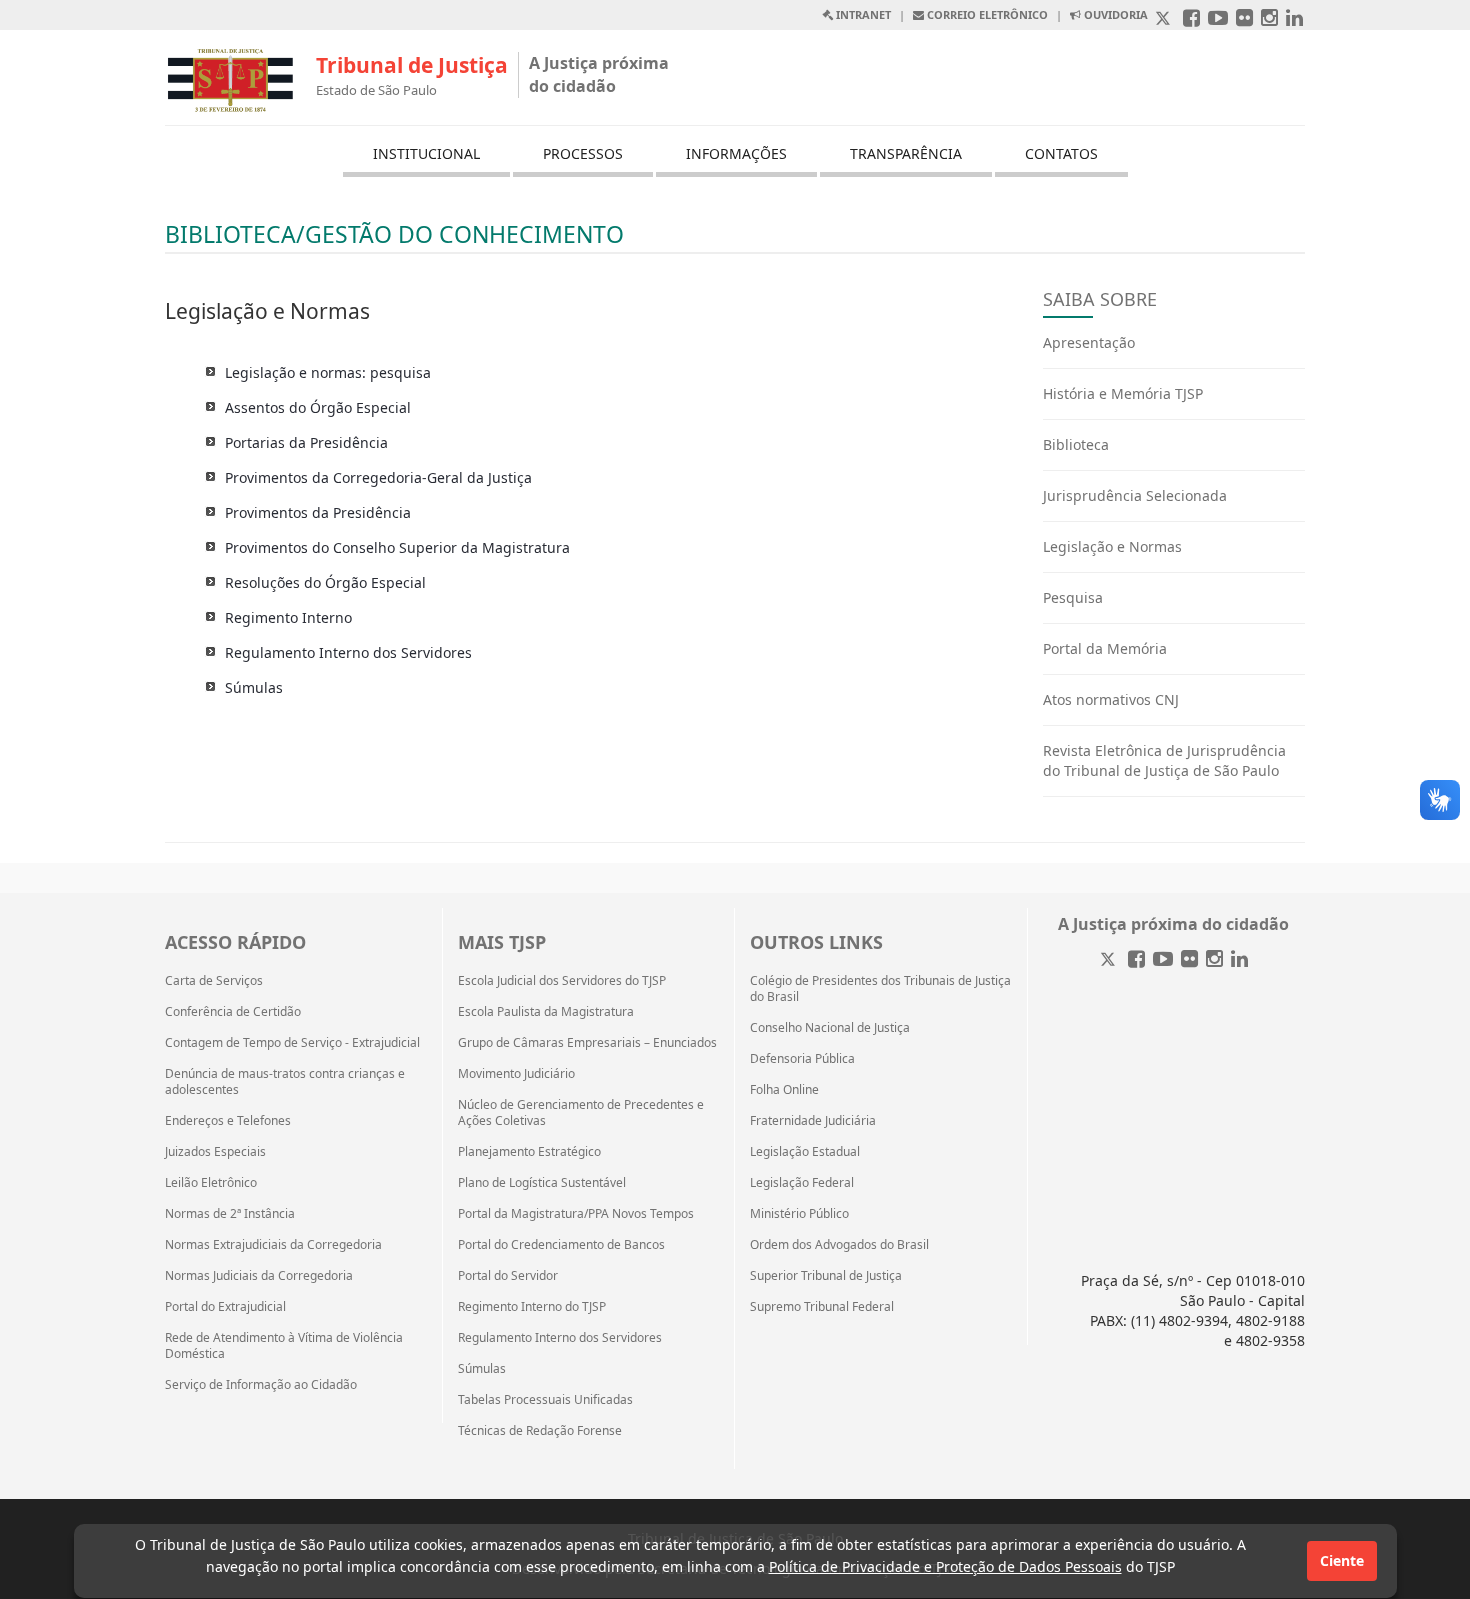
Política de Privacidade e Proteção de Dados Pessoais (945, 1566)
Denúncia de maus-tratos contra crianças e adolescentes (285, 1082)
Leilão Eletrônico (211, 1183)
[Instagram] (1214, 960)
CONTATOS (1061, 153)
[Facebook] (1136, 960)
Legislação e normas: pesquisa (328, 372)
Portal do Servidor (508, 1276)
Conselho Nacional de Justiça (830, 1028)
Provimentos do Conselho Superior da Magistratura (397, 547)
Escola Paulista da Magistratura (546, 1012)
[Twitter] (1110, 960)
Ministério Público (799, 1214)
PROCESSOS (583, 153)
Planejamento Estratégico (529, 1152)
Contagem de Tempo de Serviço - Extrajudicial (292, 1043)
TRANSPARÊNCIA (906, 153)
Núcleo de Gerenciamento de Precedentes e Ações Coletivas (581, 1113)
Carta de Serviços (214, 981)
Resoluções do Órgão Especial (325, 582)
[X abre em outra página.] (1165, 19)
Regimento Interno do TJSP (532, 1307)
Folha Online (784, 1090)
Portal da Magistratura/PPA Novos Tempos (576, 1214)
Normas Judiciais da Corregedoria (259, 1276)
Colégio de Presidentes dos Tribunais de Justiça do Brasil (880, 989)
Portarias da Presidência (306, 442)
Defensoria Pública (802, 1059)
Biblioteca (1076, 444)
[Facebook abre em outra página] (1191, 19)
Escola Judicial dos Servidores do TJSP (562, 981)
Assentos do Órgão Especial (318, 407)
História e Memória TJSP (1123, 393)
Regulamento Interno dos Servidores (348, 652)
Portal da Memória (1105, 648)
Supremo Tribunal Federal (822, 1307)
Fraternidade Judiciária (813, 1121)
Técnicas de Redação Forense (540, 1431)
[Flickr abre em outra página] (1244, 19)
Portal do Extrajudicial (225, 1307)
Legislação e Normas (1112, 546)
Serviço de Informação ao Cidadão (261, 1385)
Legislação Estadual (805, 1152)
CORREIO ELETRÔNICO (986, 14)
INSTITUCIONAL (426, 153)
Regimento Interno (288, 617)
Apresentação (1089, 342)
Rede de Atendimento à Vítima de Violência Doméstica (284, 1346)
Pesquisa (1073, 597)
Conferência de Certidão (233, 1012)
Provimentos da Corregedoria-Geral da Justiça (378, 477)
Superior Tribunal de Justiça (826, 1276)
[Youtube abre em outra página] (1218, 19)
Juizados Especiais (215, 1152)
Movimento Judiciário (516, 1074)
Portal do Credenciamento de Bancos (561, 1245)
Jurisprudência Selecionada (1135, 495)
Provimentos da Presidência (318, 512)
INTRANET (862, 14)
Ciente (1342, 1560)
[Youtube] (1163, 960)
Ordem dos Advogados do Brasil (839, 1245)
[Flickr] (1189, 960)
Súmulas (254, 687)
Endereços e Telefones (228, 1121)
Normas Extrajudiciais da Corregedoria (273, 1245)
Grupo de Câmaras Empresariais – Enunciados (587, 1043)
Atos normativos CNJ (1111, 699)
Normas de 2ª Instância (230, 1214)
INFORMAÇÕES (736, 153)
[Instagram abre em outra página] (1269, 19)
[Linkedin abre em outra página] (1294, 19)
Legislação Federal (802, 1183)
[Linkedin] (1239, 960)
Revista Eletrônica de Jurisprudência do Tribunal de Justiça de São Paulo (1164, 760)
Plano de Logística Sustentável (542, 1183)
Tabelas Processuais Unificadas (545, 1400)
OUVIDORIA (1114, 14)
